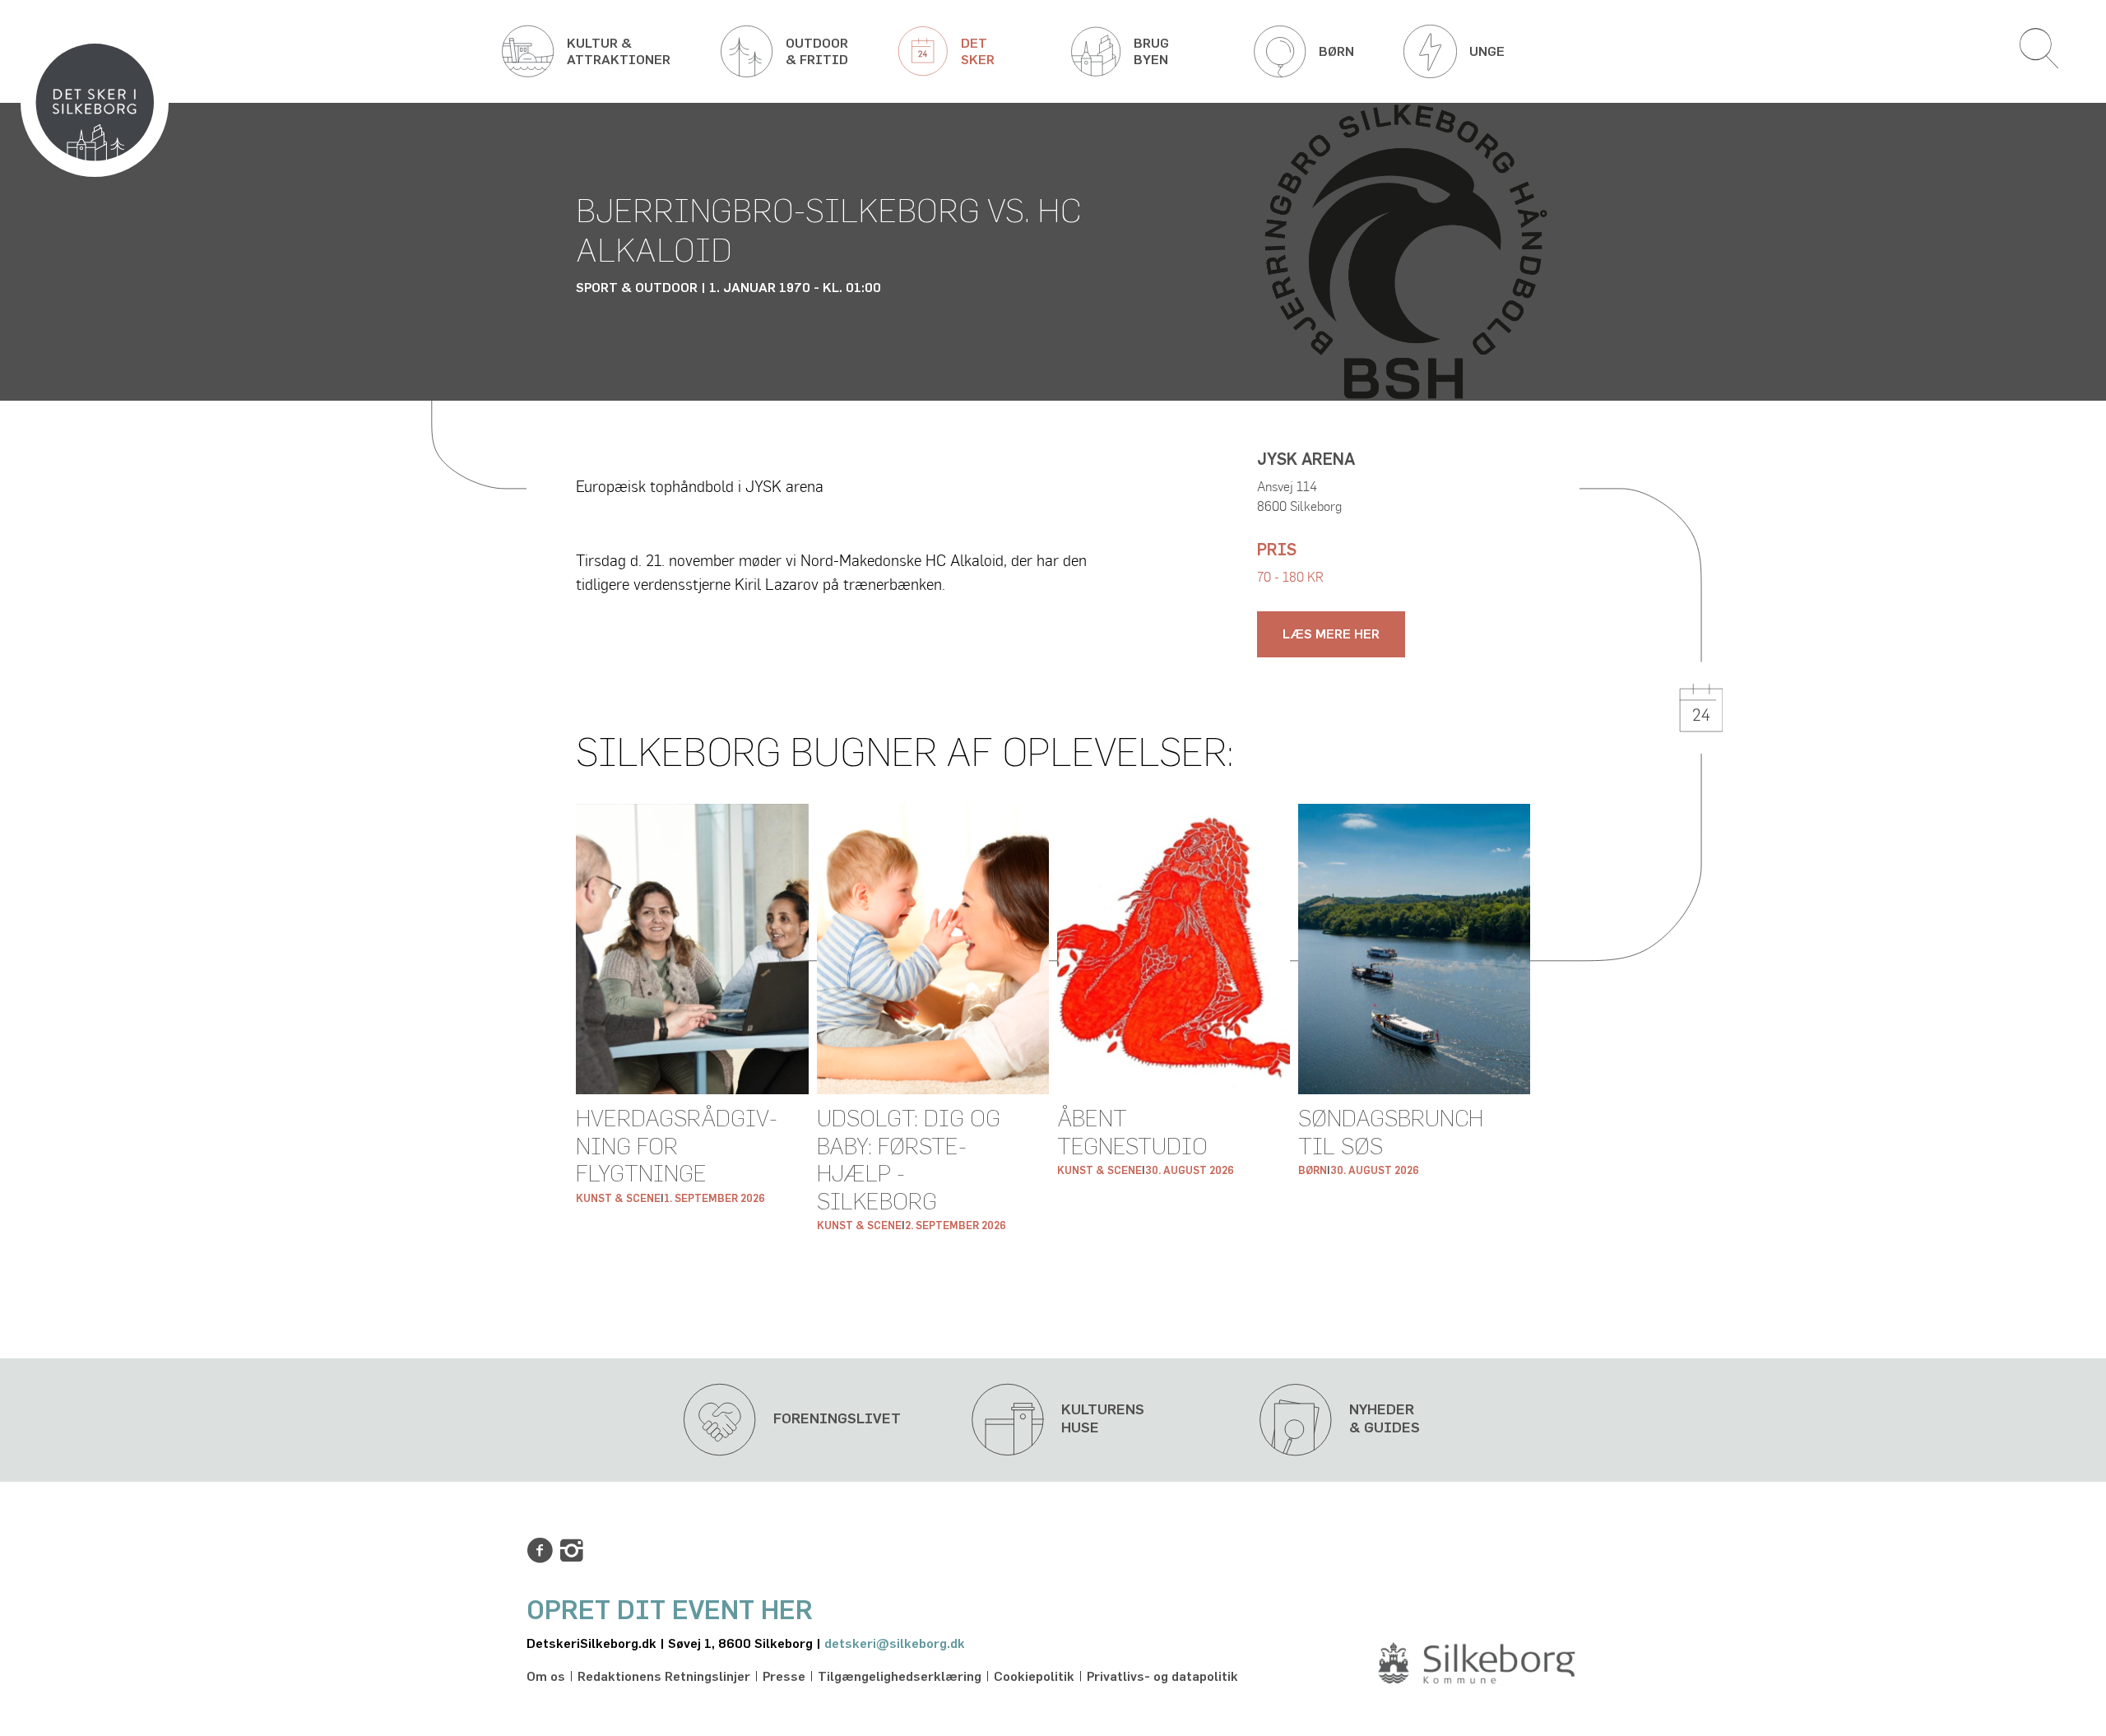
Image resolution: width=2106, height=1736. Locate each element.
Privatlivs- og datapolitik (1162, 1677)
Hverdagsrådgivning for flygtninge (677, 1147)
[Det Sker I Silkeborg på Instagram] (572, 1551)
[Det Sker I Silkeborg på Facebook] (540, 1551)
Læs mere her (1331, 634)
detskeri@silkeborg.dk (895, 1644)
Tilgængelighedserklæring (900, 1677)
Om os (546, 1677)
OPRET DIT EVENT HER (670, 1611)
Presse (784, 1677)
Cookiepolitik (1034, 1677)
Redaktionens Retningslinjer (664, 1677)
